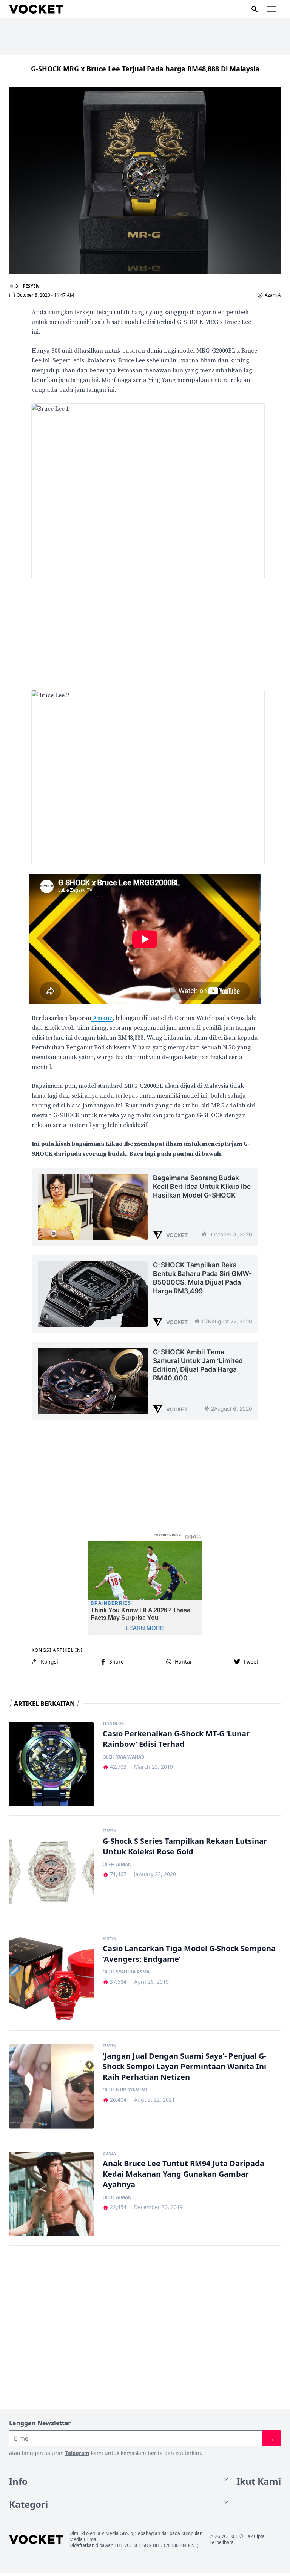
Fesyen (31, 286)
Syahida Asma (133, 1972)
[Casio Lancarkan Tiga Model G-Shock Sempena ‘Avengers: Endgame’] (51, 1979)
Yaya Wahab (130, 1757)
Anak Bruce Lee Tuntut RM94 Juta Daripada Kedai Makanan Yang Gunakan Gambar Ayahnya (184, 2174)
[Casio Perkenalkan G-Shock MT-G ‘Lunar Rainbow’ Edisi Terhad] (51, 1764)
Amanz (102, 1018)
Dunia (109, 2154)
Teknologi (114, 1724)
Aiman (124, 1865)
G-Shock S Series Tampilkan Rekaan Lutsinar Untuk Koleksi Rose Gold (185, 1846)
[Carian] (255, 9)
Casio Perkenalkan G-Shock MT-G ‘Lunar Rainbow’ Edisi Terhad (176, 1739)
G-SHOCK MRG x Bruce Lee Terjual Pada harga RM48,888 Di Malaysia (145, 69)
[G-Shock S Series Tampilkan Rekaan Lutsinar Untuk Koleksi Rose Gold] (51, 1872)
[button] (272, 9)
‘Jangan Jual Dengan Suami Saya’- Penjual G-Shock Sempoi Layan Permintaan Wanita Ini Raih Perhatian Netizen (184, 2066)
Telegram (77, 2453)
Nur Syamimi (132, 2090)
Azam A (273, 295)
